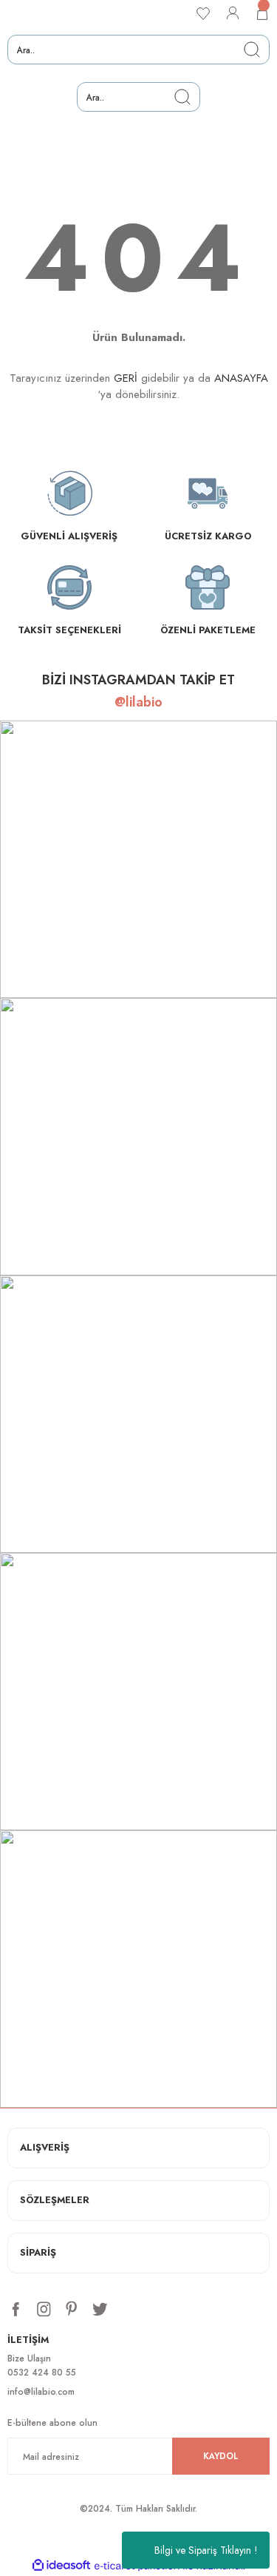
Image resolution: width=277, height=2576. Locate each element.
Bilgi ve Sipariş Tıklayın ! (206, 2550)
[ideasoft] (61, 2566)
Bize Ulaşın (29, 2358)
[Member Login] (233, 13)
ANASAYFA (241, 378)
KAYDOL (221, 2456)
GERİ (126, 378)
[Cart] (262, 13)
